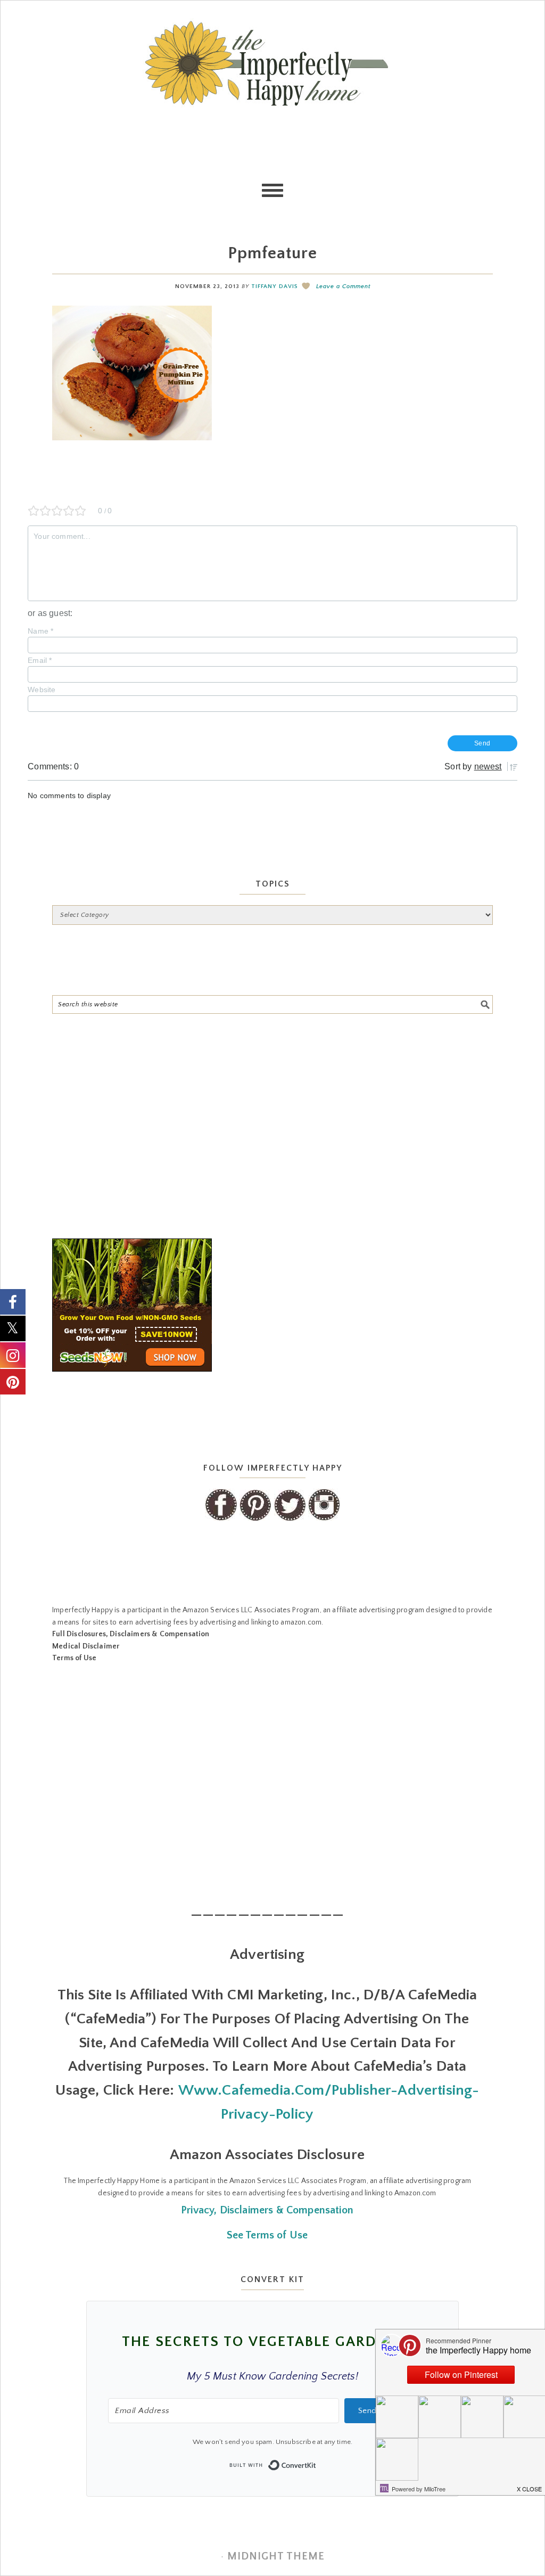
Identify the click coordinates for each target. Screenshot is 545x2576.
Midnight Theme (276, 2556)
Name (40, 631)
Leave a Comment (343, 286)
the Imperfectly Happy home (272, 63)
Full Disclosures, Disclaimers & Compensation (131, 1634)
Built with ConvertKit (316, 2462)
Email (40, 660)
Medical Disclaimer (86, 1646)
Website (42, 690)
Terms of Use (74, 1658)
